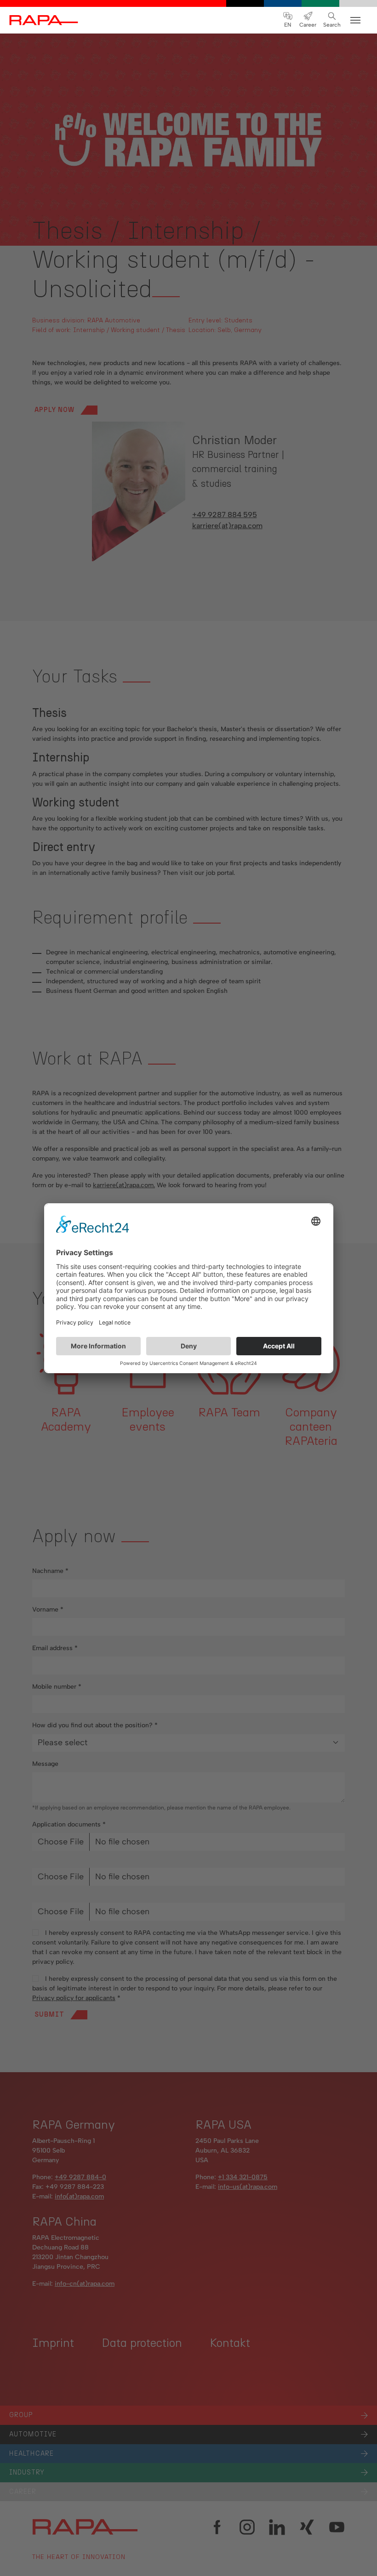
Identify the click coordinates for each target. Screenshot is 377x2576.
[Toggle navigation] (355, 20)
